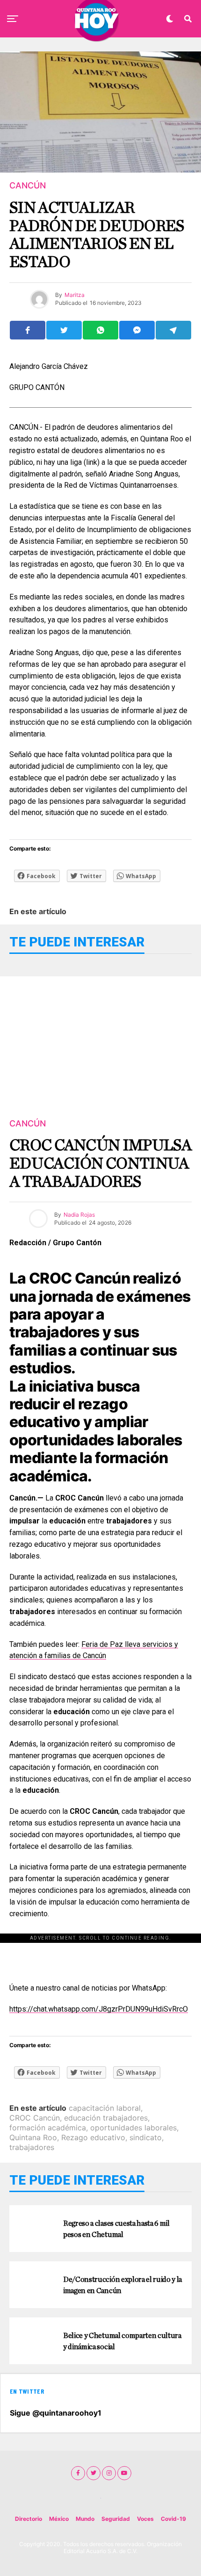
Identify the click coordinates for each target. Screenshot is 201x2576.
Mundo (85, 2519)
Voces (145, 2519)
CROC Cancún (35, 2118)
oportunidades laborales (133, 2128)
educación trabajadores (106, 2118)
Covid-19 (173, 2519)
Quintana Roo (33, 2137)
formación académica (48, 2128)
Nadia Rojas (79, 1215)
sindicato (146, 2137)
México (59, 2519)
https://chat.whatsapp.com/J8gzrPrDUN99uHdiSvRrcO (99, 2009)
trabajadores (32, 2147)
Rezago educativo (93, 2137)
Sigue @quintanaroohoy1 (56, 2413)
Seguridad (116, 2519)
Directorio (29, 2519)
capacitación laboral (105, 2108)
